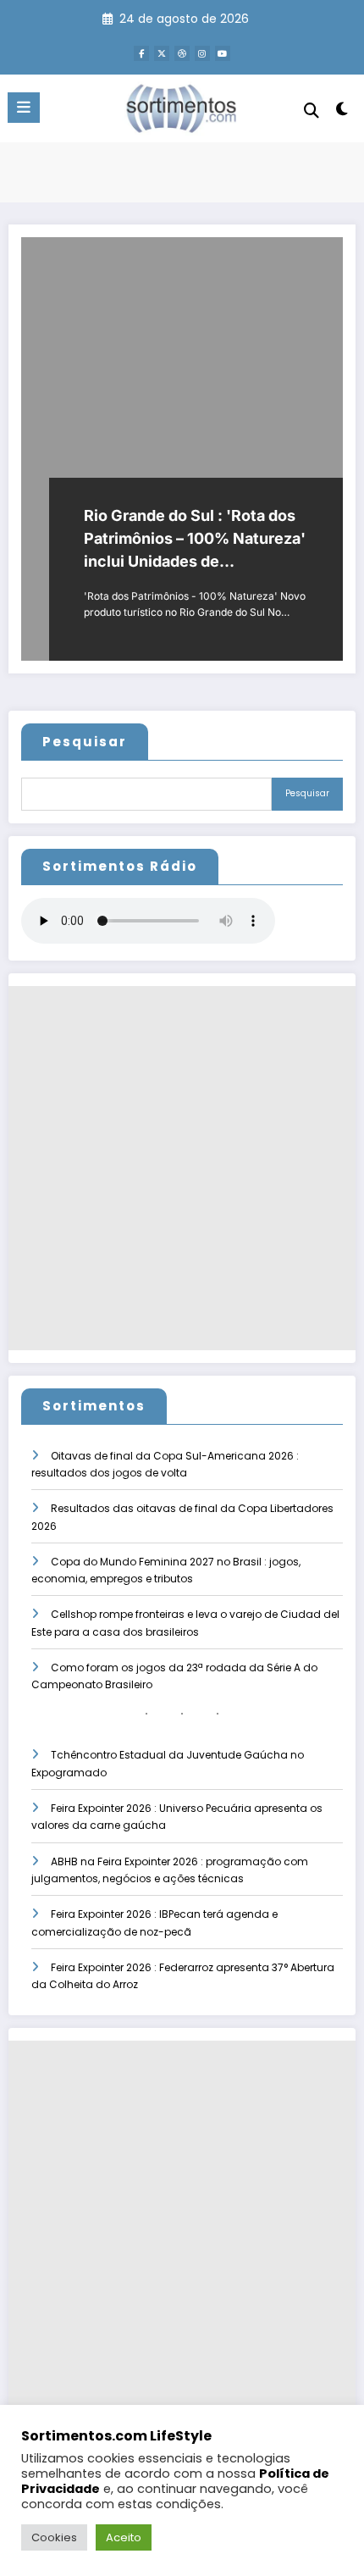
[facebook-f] (141, 53)
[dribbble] (182, 53)
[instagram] (202, 53)
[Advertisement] (182, 1168)
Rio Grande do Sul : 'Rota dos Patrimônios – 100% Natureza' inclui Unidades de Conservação (195, 540)
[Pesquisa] (312, 111)
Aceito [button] (124, 2537)
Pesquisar (85, 742)
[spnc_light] (342, 112)
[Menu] (24, 108)
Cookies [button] (54, 2537)
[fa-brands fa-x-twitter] (162, 53)
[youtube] (223, 53)
